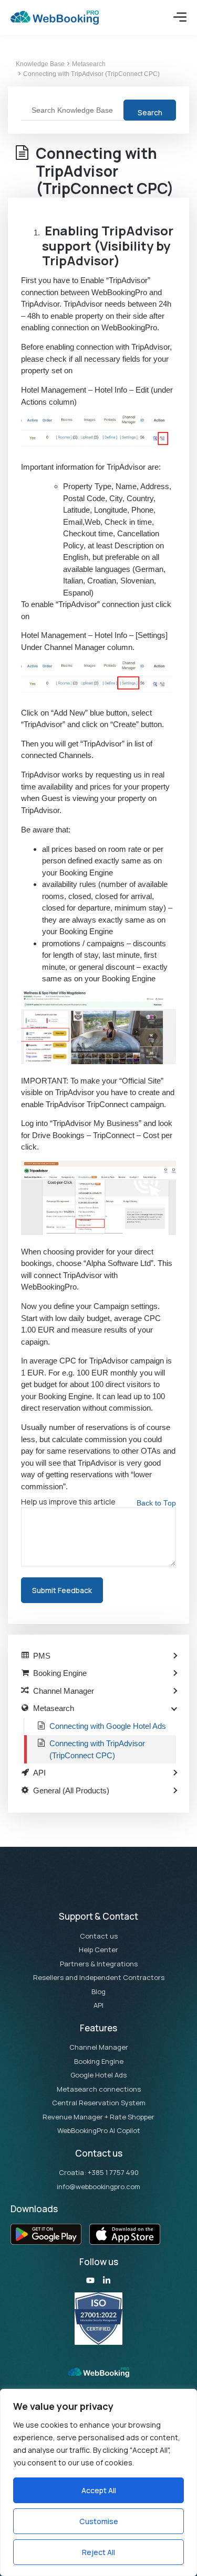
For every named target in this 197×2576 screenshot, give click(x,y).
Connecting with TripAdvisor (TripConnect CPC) (91, 74)
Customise (99, 2521)
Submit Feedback (62, 1590)
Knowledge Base (40, 64)
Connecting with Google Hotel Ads (108, 1726)
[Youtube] (90, 2280)
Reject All (98, 2552)
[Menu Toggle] (180, 17)
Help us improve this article (68, 1502)
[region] (98, 2482)
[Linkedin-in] (107, 2280)
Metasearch (89, 64)
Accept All (99, 2490)
